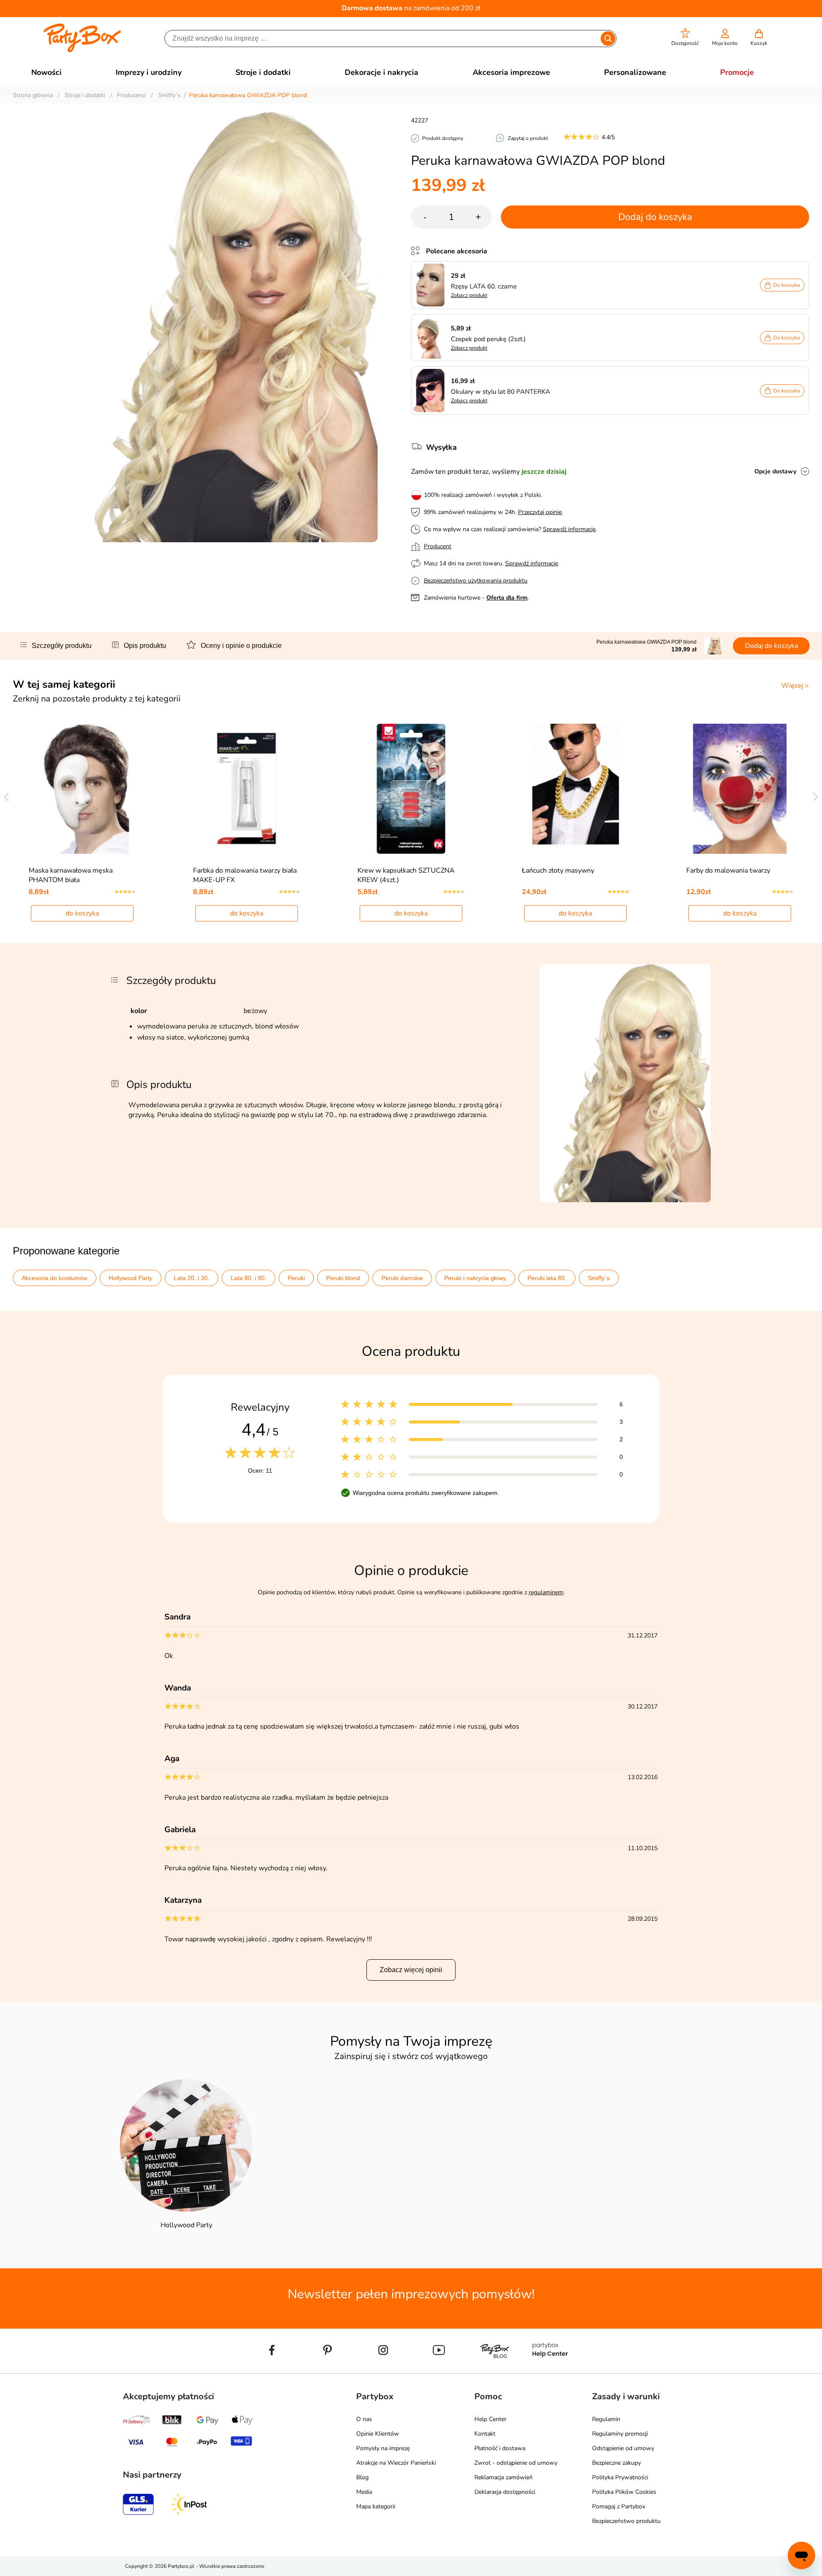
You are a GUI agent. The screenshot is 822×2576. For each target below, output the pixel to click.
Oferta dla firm (507, 598)
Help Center (490, 2419)
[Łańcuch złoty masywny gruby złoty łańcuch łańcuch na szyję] (576, 789)
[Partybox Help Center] (550, 2370)
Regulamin (606, 2419)
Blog (362, 2477)
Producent (438, 546)
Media (364, 2492)
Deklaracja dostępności (505, 2492)
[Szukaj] (608, 39)
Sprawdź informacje (569, 529)
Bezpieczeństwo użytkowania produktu (476, 581)
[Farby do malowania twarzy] (740, 789)
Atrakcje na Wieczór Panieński (396, 2463)
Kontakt (485, 2434)
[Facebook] (272, 2370)
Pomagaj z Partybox (619, 2506)
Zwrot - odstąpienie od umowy (516, 2463)
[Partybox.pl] (82, 51)
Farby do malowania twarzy (728, 871)
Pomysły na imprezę (383, 2448)
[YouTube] (439, 2370)
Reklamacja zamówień (503, 2477)
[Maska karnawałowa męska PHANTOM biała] (82, 789)
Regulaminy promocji (620, 2434)
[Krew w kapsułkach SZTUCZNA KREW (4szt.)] (411, 789)
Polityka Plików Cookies (624, 2492)
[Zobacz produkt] (431, 285)
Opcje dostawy (775, 471)
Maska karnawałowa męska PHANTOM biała (71, 875)
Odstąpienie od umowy (623, 2448)
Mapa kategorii (376, 2506)
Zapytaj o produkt (528, 138)
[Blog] (494, 2370)
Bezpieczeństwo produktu (626, 2521)
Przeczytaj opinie (540, 512)
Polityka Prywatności (620, 2477)
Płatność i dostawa (500, 2448)
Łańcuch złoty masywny (558, 871)
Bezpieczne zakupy (616, 2463)
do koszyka (82, 913)
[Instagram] (383, 2370)
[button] (685, 37)
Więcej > (795, 686)
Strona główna (33, 95)
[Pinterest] (328, 2370)
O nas (364, 2419)
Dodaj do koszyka (655, 217)
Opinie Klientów (378, 2434)
